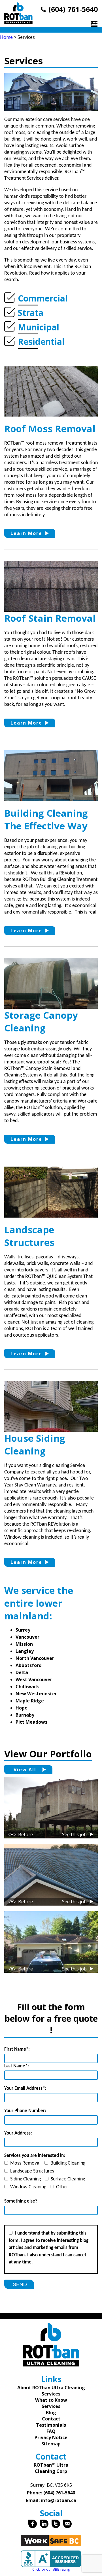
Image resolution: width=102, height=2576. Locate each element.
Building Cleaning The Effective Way (46, 819)
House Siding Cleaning (35, 1445)
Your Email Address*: (25, 2088)
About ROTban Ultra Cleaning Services (51, 2391)
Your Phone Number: (25, 2111)
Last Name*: (17, 2066)
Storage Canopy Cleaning (41, 1022)
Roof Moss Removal (50, 429)
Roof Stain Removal (50, 618)
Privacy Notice (51, 2437)
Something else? (21, 2201)
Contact (51, 2419)
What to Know (51, 2400)
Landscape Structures (29, 1236)
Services (51, 2406)
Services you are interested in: (35, 2156)
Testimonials (51, 2425)
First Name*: (17, 2049)
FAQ (51, 2431)
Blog (51, 2413)
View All (25, 1770)
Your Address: (18, 2133)
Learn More (26, 533)
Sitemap (51, 2444)
